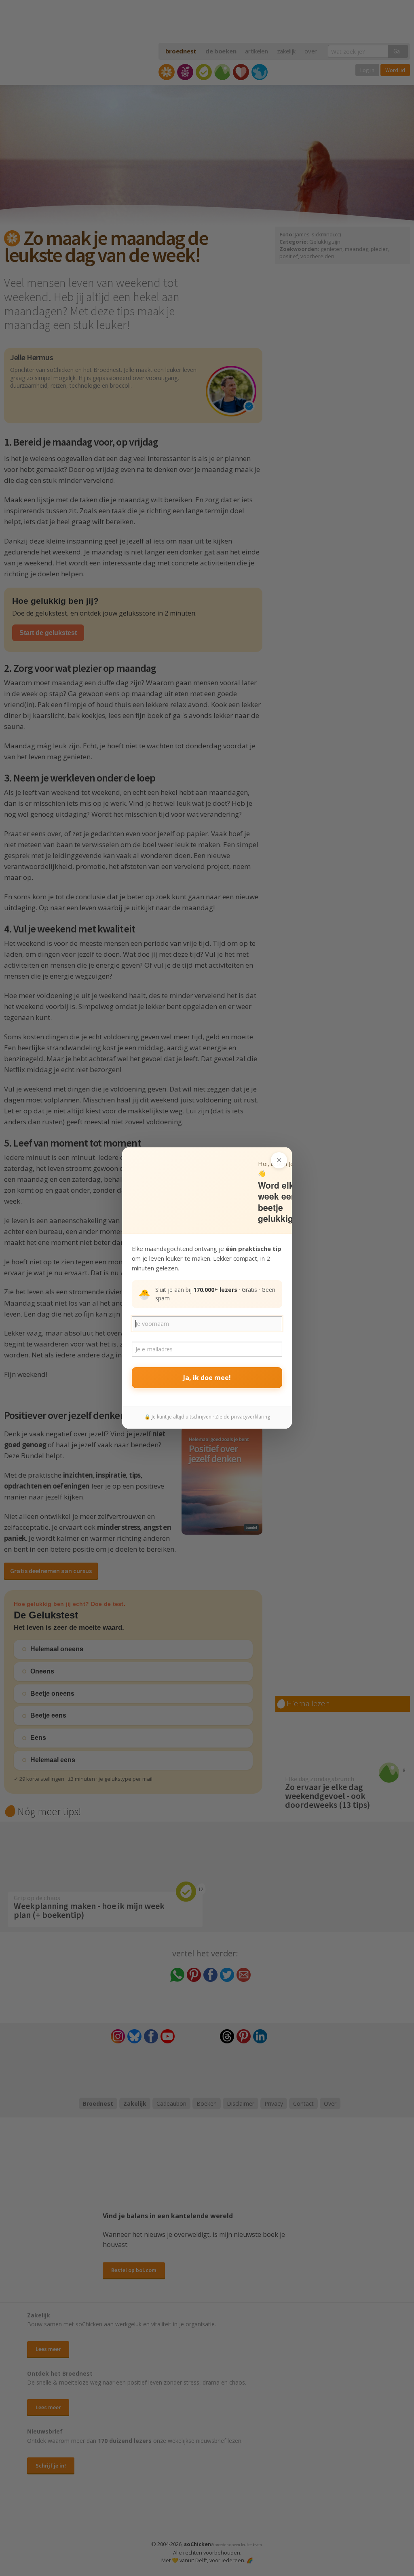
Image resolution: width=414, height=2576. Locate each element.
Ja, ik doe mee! (207, 1378)
